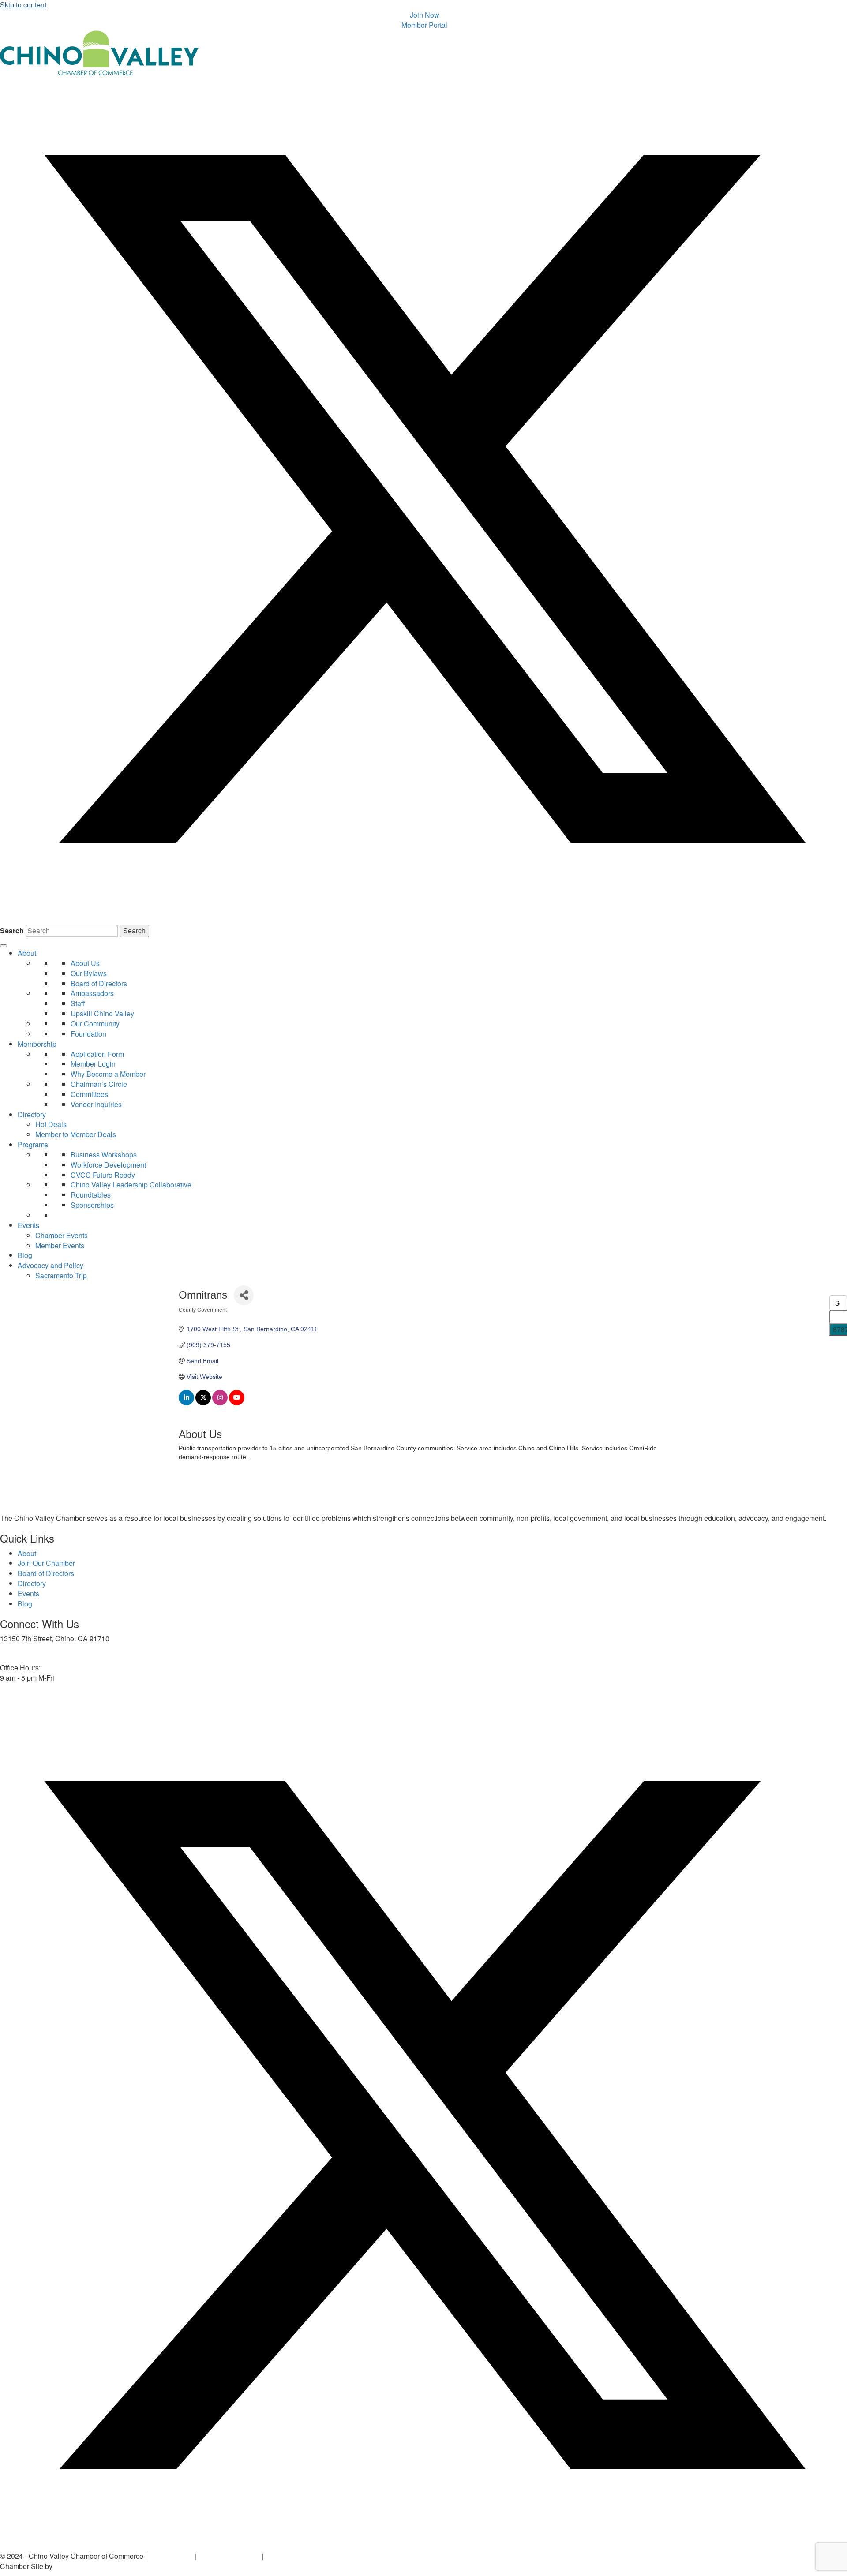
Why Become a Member (108, 1074)
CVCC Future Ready (103, 1175)
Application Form (97, 1054)
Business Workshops (104, 1155)
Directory (32, 1114)
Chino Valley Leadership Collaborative (131, 1185)
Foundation (88, 1034)
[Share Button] (244, 1295)
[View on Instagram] (220, 1403)
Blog (25, 1255)
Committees (89, 1094)
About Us (85, 963)
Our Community (95, 1024)
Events (28, 1225)
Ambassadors (92, 993)
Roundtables (91, 1195)
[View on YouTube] (237, 1403)
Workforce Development (108, 1165)
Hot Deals (51, 1124)
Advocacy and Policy (51, 1265)
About (27, 953)
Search (12, 931)
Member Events (60, 1245)
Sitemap (278, 2556)
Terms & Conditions (229, 2556)
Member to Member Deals (76, 1134)
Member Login (93, 1064)
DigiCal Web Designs (88, 2566)
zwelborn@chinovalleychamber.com (57, 1692)
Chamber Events (62, 1235)
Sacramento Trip (61, 1275)
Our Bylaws (89, 973)
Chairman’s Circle (99, 1084)
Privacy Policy (171, 2556)
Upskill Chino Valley (102, 1013)
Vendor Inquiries (96, 1104)
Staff (78, 1003)
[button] (423, 919)
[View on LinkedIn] (186, 1403)
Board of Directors (99, 983)
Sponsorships (92, 1205)
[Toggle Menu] (4, 946)
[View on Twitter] (203, 1403)
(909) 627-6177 (24, 1653)
